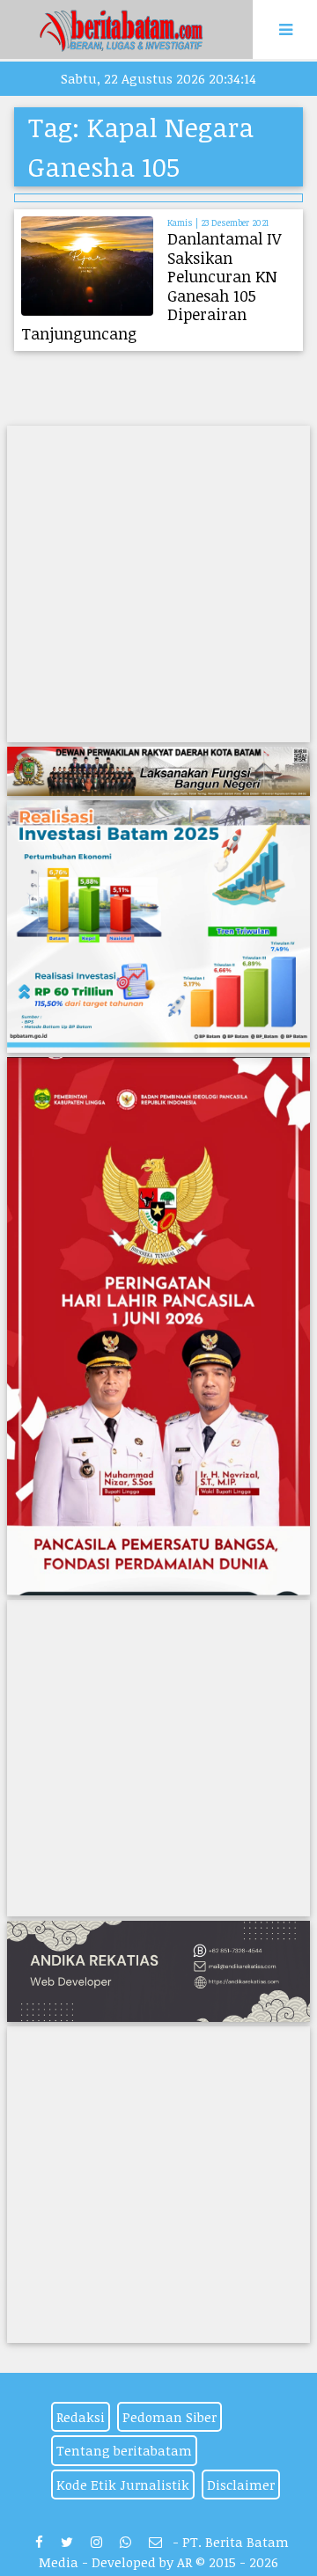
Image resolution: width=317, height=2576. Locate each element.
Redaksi (81, 2417)
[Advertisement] (158, 584)
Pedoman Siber (170, 2417)
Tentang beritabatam (124, 2450)
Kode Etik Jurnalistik (123, 2485)
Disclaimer (241, 2485)
